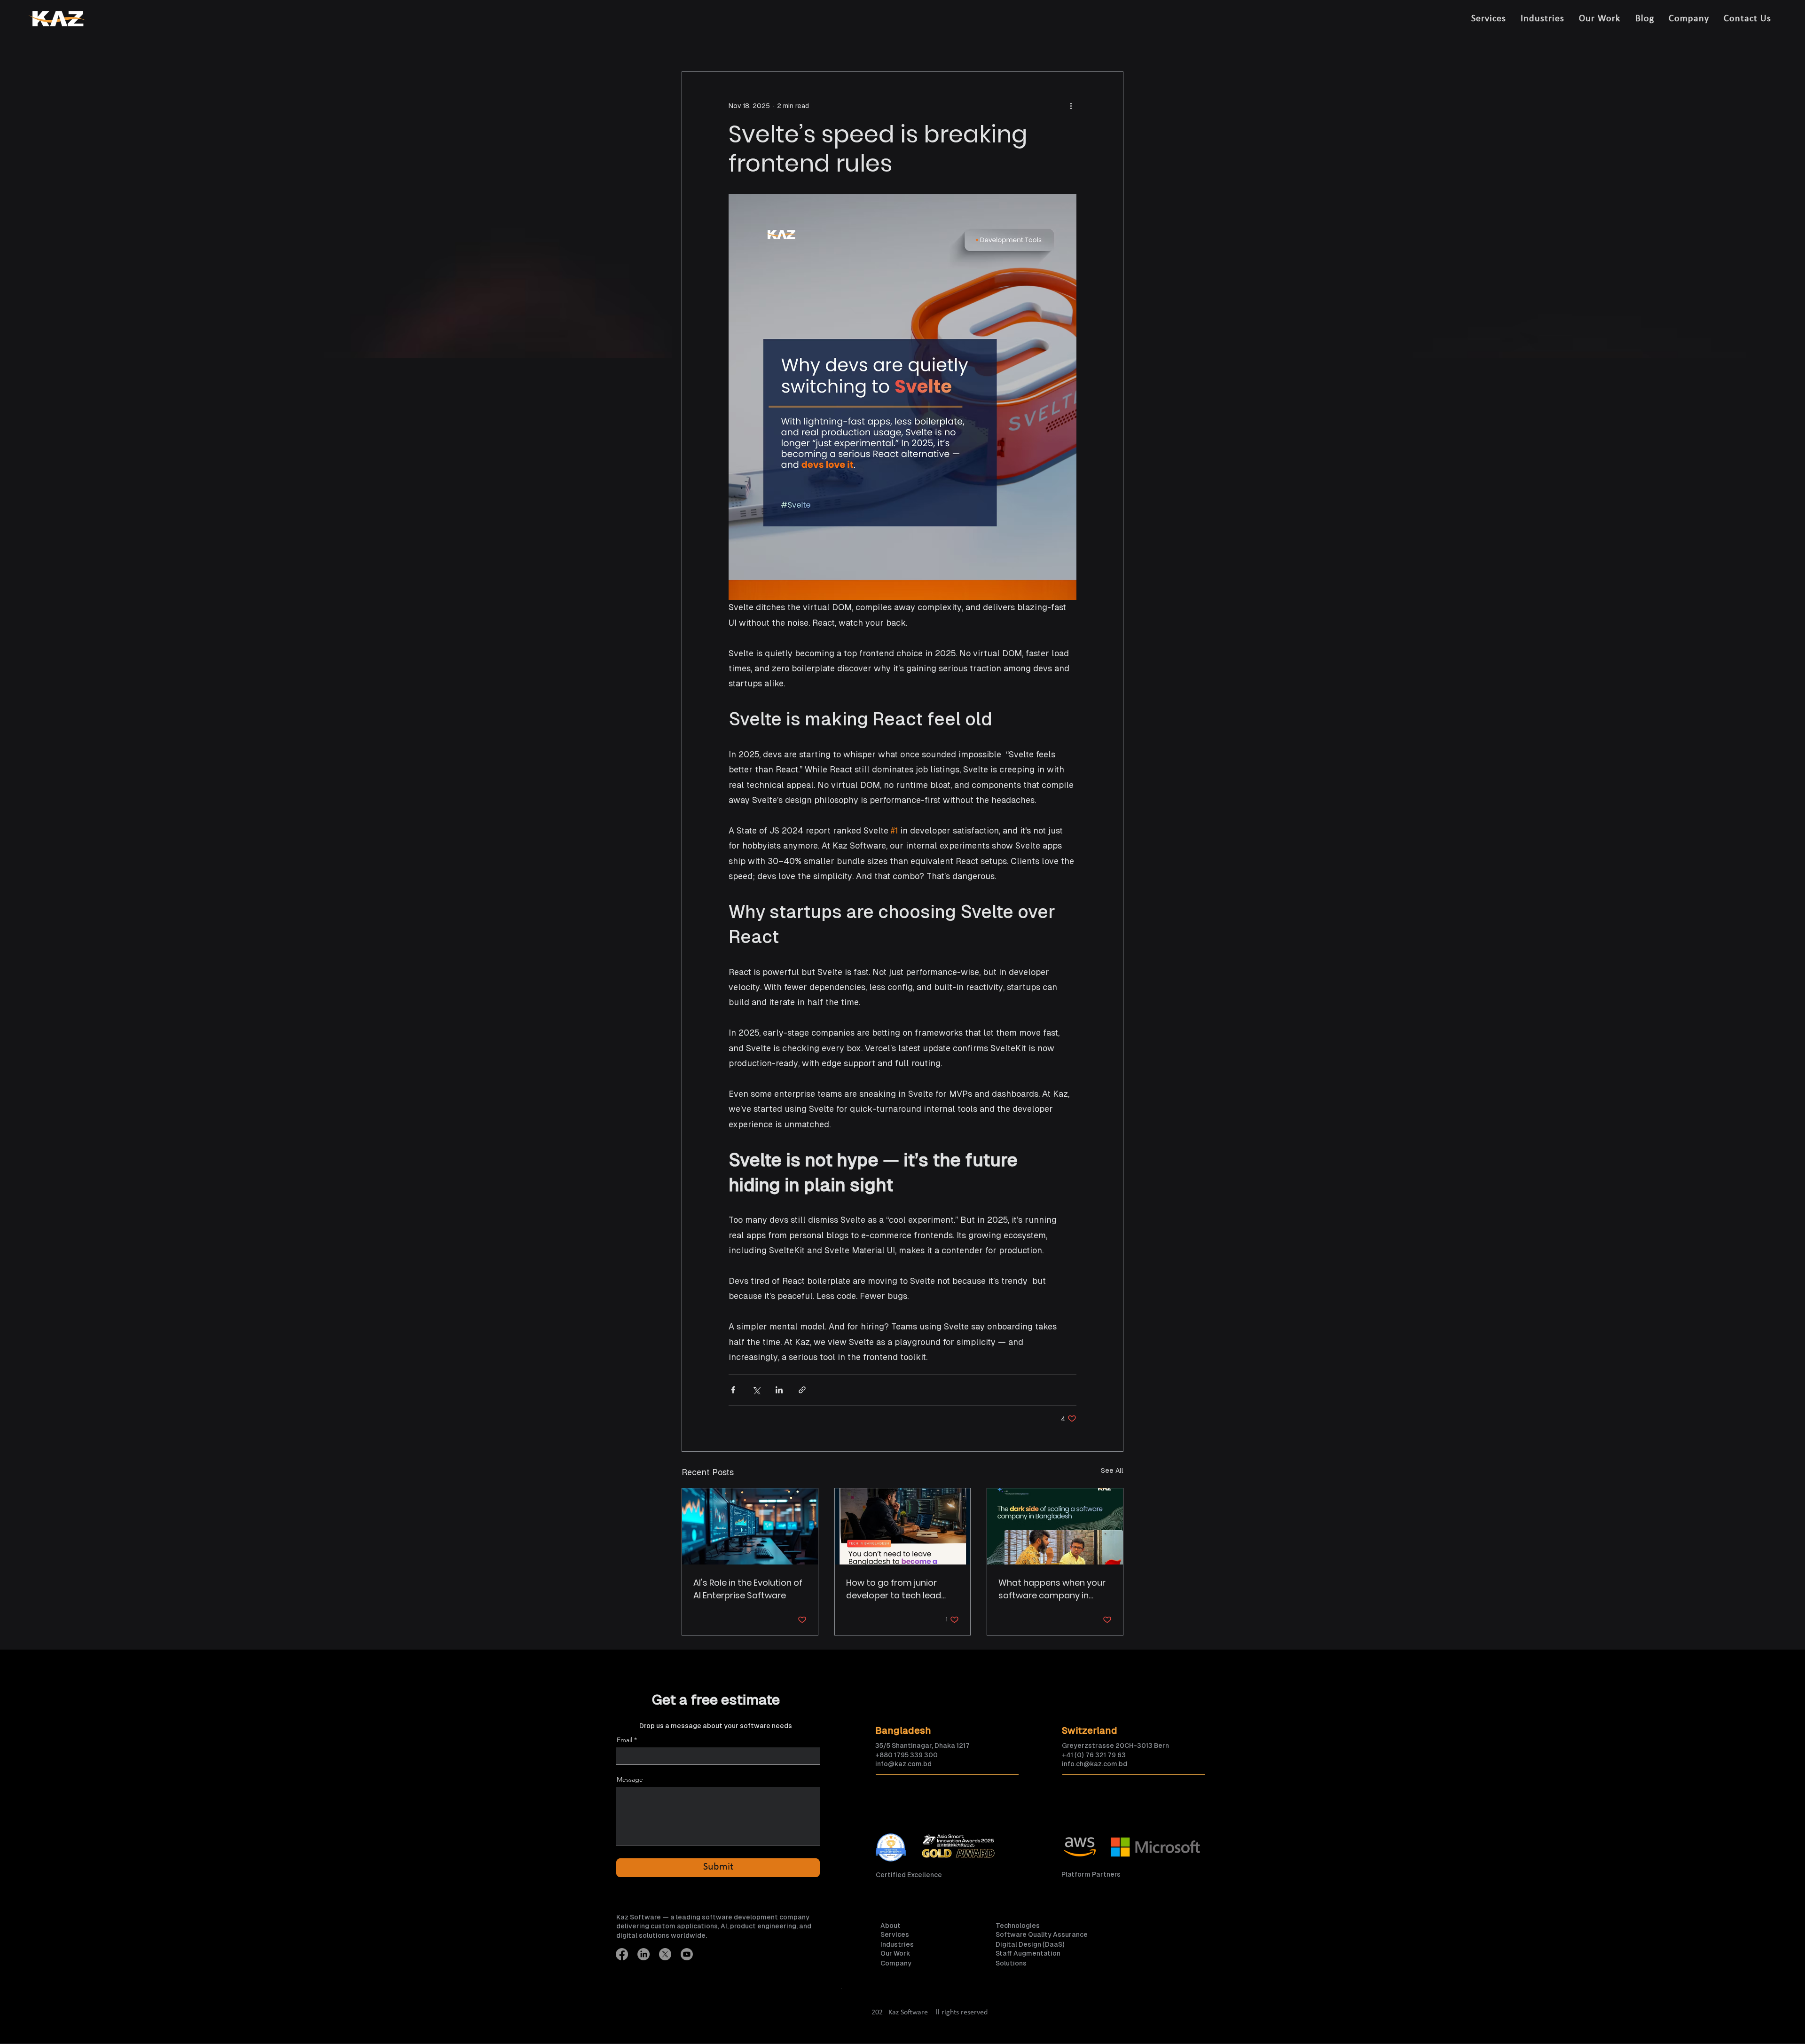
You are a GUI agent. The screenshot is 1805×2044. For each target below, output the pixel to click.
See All (1112, 1470)
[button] (1488, 19)
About (891, 1926)
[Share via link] (802, 1390)
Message (630, 1779)
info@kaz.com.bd (903, 1764)
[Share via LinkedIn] (779, 1390)
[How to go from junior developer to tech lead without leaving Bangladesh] (903, 1526)
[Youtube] (687, 1954)
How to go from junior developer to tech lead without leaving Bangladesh (894, 1589)
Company (896, 1963)
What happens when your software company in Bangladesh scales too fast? (1052, 1589)
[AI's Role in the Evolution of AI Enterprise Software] (750, 1526)
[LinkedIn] (644, 1954)
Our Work (895, 1953)
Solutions (1011, 1963)
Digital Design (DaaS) (1030, 1944)
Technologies (1018, 1926)
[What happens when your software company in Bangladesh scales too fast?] (1055, 1526)
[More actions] (1071, 106)
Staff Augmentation (1028, 1953)
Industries (897, 1944)
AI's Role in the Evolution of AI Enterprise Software (748, 1589)
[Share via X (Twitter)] (756, 1390)
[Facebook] (622, 1954)
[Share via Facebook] (733, 1390)
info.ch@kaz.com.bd (1095, 1764)
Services (895, 1934)
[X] (665, 1954)
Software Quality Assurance (1042, 1934)
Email (624, 1740)
